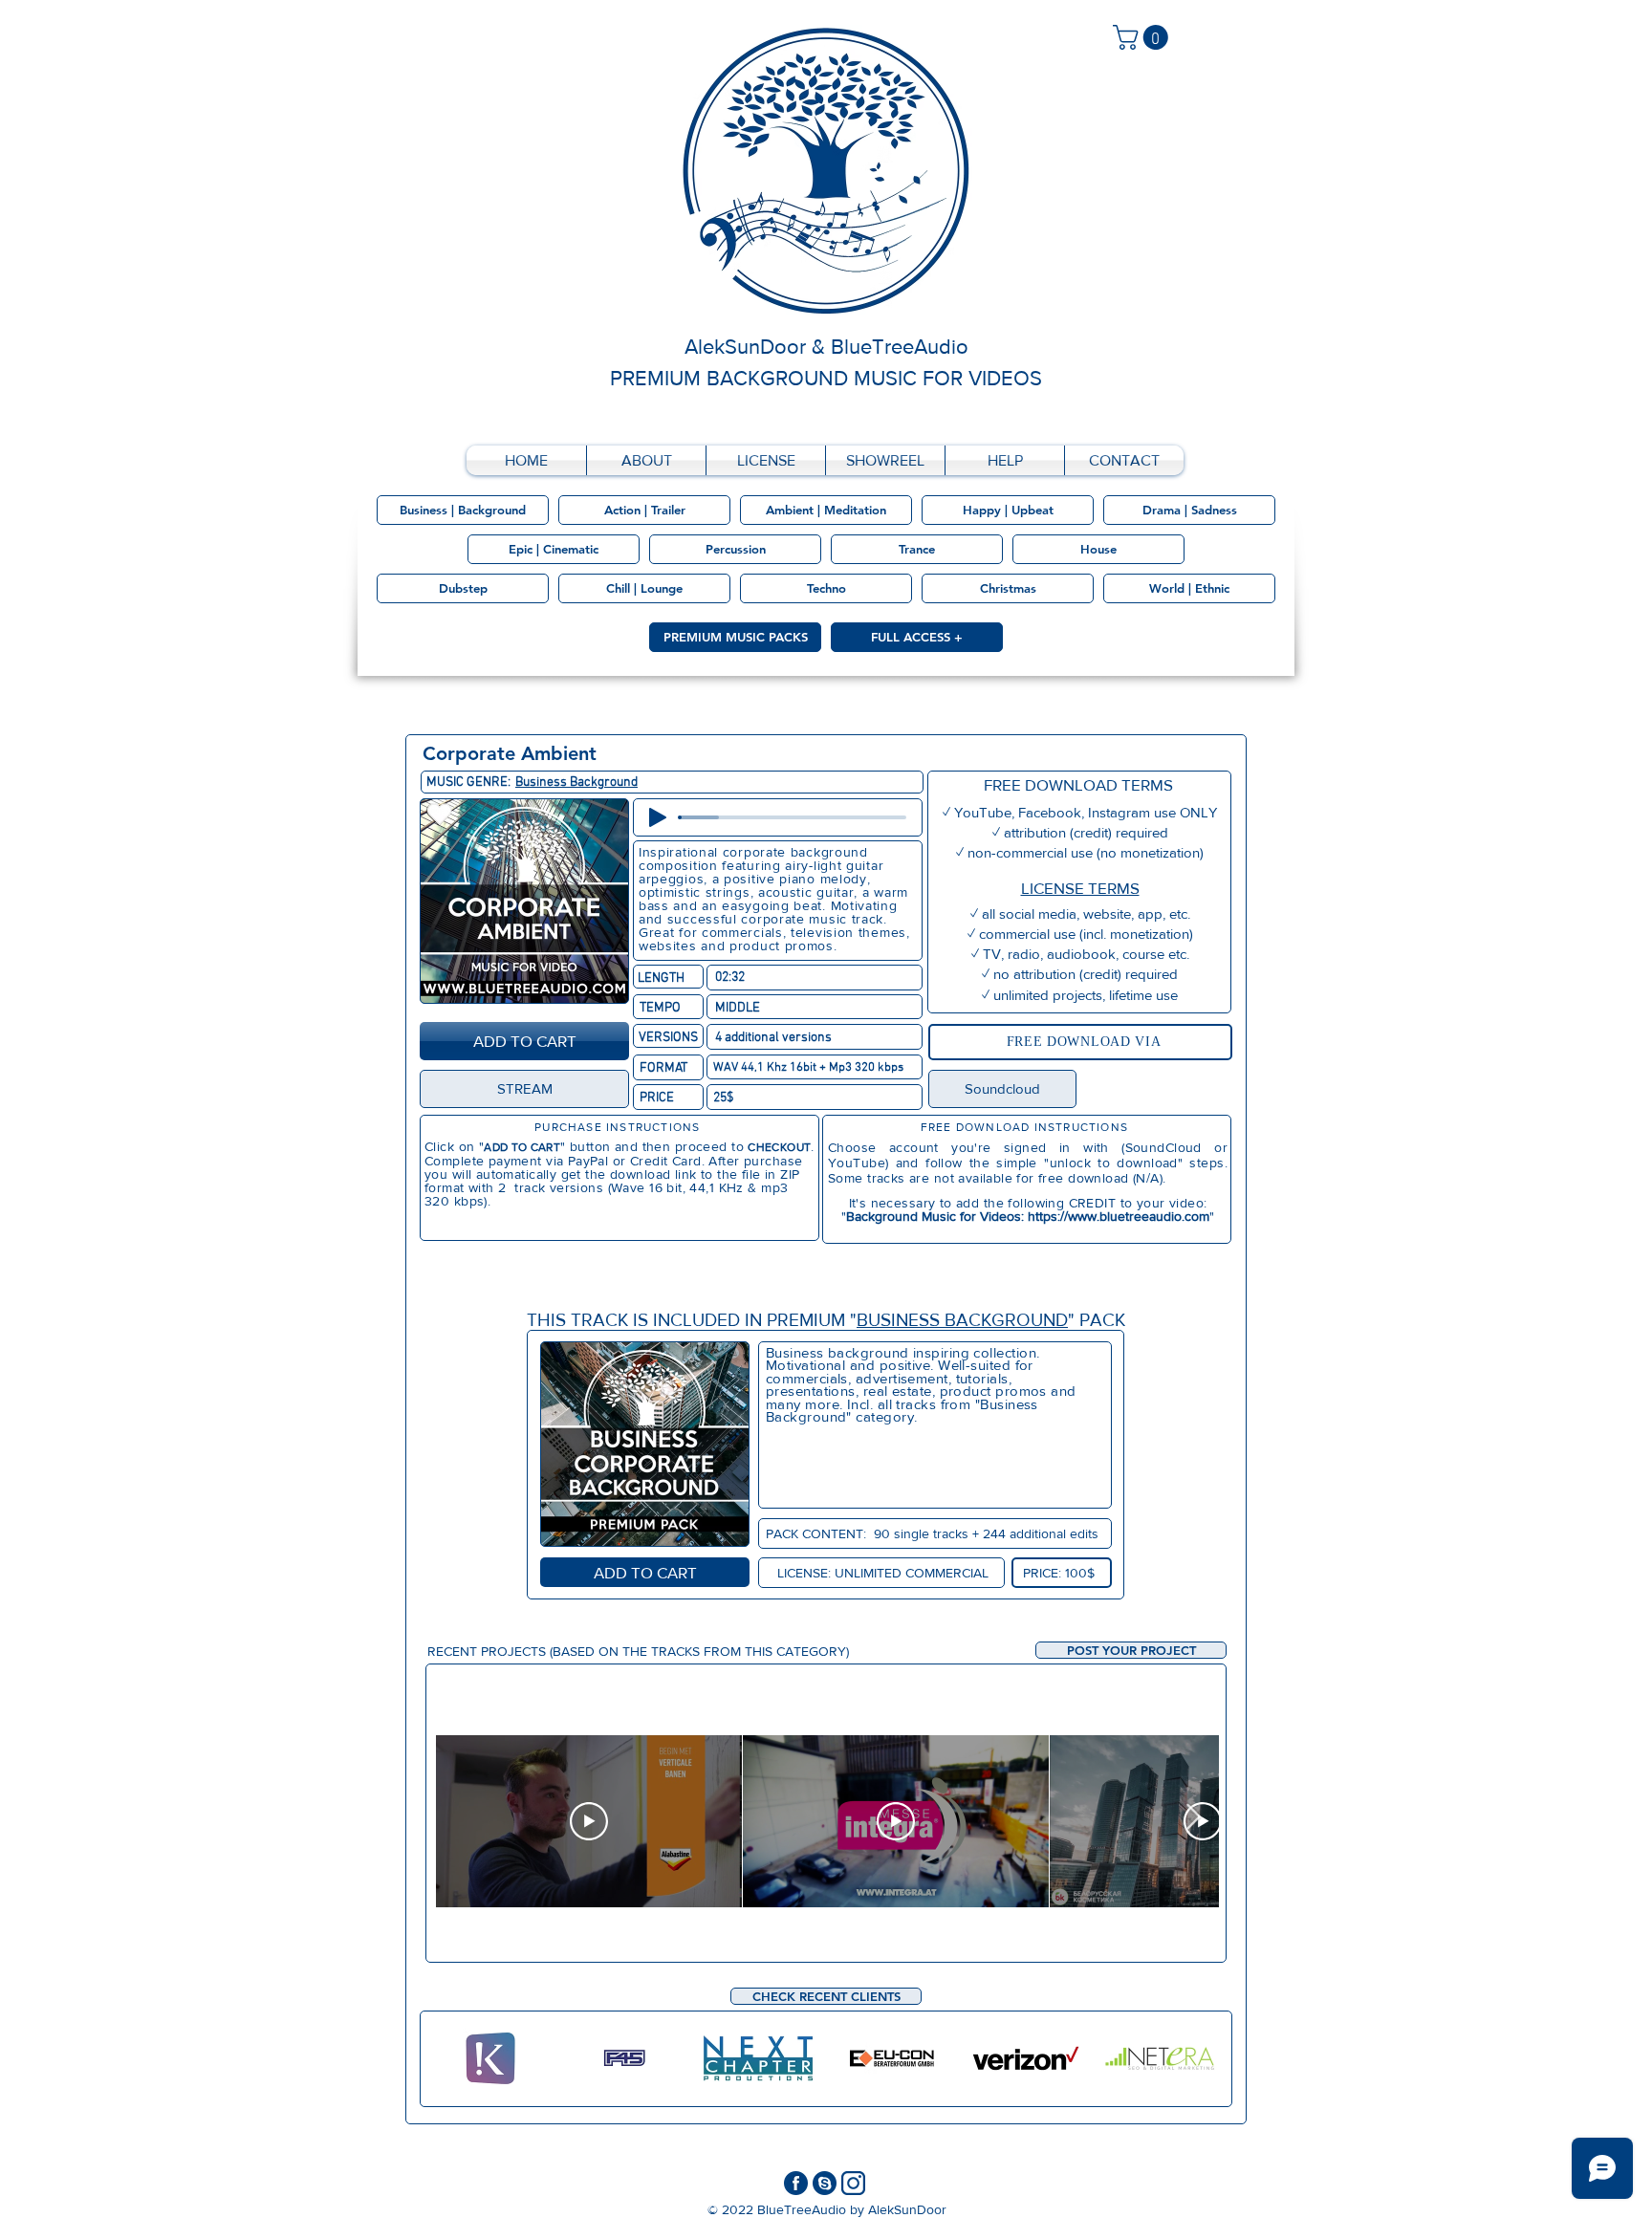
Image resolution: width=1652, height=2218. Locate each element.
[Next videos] (1193, 1817)
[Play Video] (589, 1821)
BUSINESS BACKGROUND (962, 1320)
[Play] (658, 817)
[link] (1143, 37)
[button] (1131, 1650)
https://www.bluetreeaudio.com (1119, 1216)
